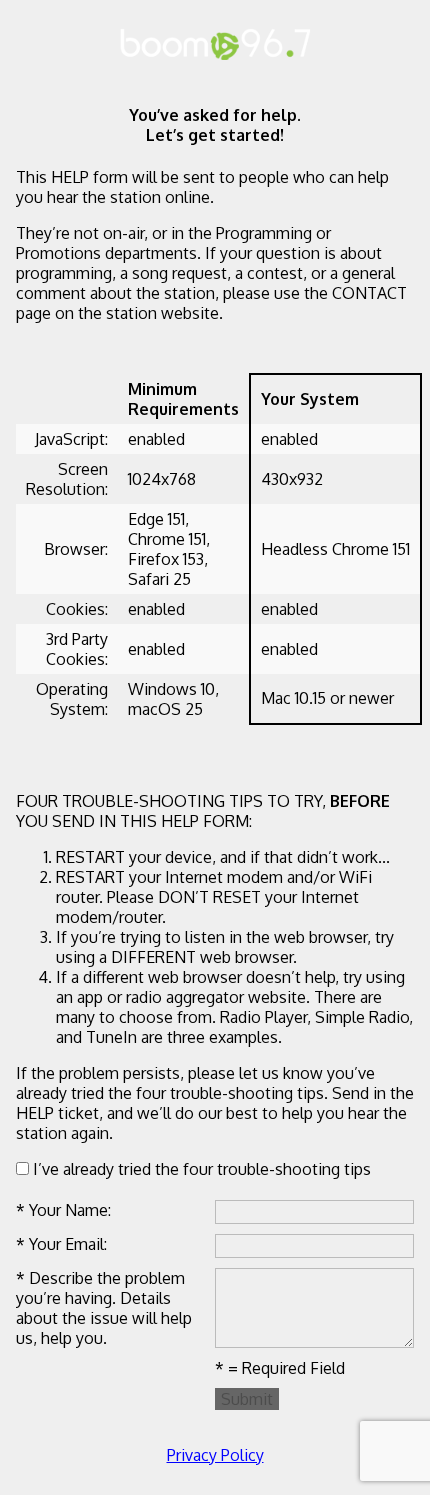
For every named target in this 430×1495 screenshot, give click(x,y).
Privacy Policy (215, 1455)
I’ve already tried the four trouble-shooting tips (200, 1169)
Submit (247, 1399)
